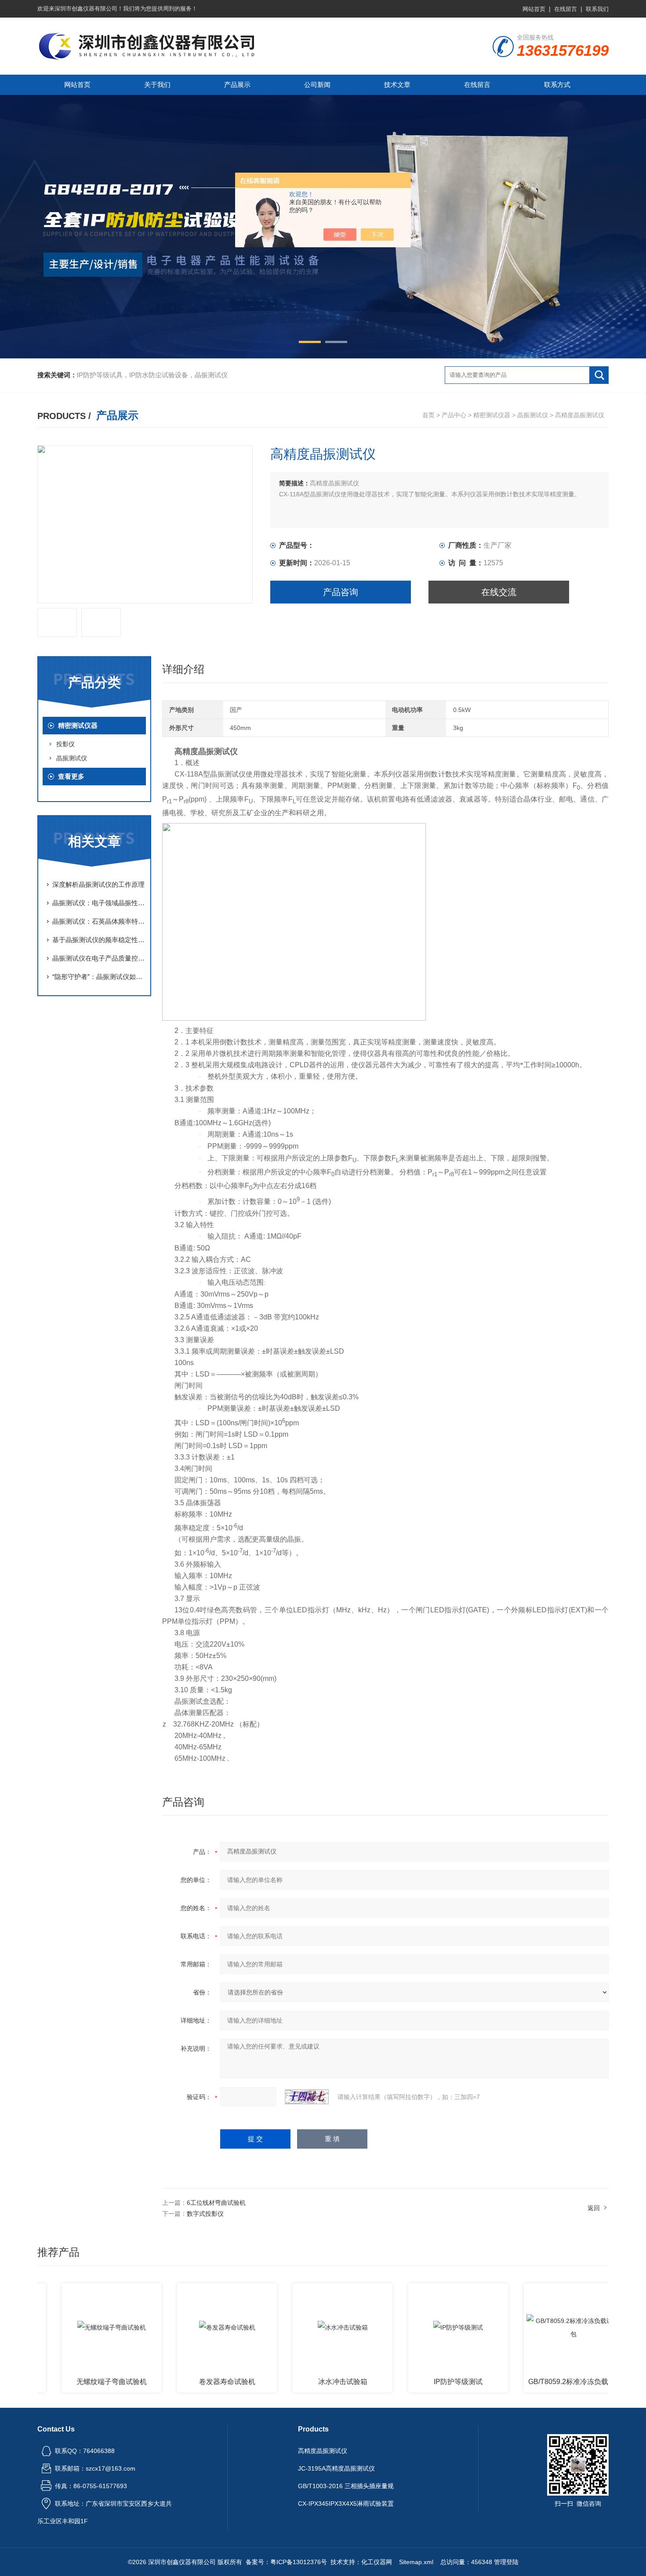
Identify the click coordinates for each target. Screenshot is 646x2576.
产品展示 (237, 85)
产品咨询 (341, 592)
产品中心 (454, 415)
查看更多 (71, 776)
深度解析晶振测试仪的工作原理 (98, 884)
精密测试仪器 (492, 415)
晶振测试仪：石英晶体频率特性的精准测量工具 (99, 921)
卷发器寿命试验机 (186, 2382)
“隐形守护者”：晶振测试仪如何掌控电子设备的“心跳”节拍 (99, 977)
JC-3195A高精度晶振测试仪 (336, 2468)
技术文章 (397, 85)
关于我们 (157, 85)
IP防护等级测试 (417, 2382)
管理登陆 (506, 2562)
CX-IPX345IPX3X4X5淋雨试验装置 (346, 2504)
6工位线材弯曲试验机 (216, 2203)
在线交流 (499, 592)
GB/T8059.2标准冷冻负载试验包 (535, 2382)
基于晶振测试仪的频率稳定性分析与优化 (99, 940)
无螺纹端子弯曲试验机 (70, 2382)
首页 (428, 415)
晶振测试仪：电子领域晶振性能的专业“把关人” (99, 903)
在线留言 (566, 9)
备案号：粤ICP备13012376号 (286, 2562)
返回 (594, 2208)
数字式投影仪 (205, 2214)
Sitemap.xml (416, 2562)
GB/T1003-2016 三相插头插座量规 (346, 2486)
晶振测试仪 (533, 415)
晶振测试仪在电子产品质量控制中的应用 (99, 958)
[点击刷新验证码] (307, 2097)
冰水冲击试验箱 (301, 2382)
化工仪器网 (377, 2562)
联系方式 (557, 85)
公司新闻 (317, 85)
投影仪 (65, 744)
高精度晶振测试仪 (323, 2451)
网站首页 (534, 9)
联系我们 (597, 9)
